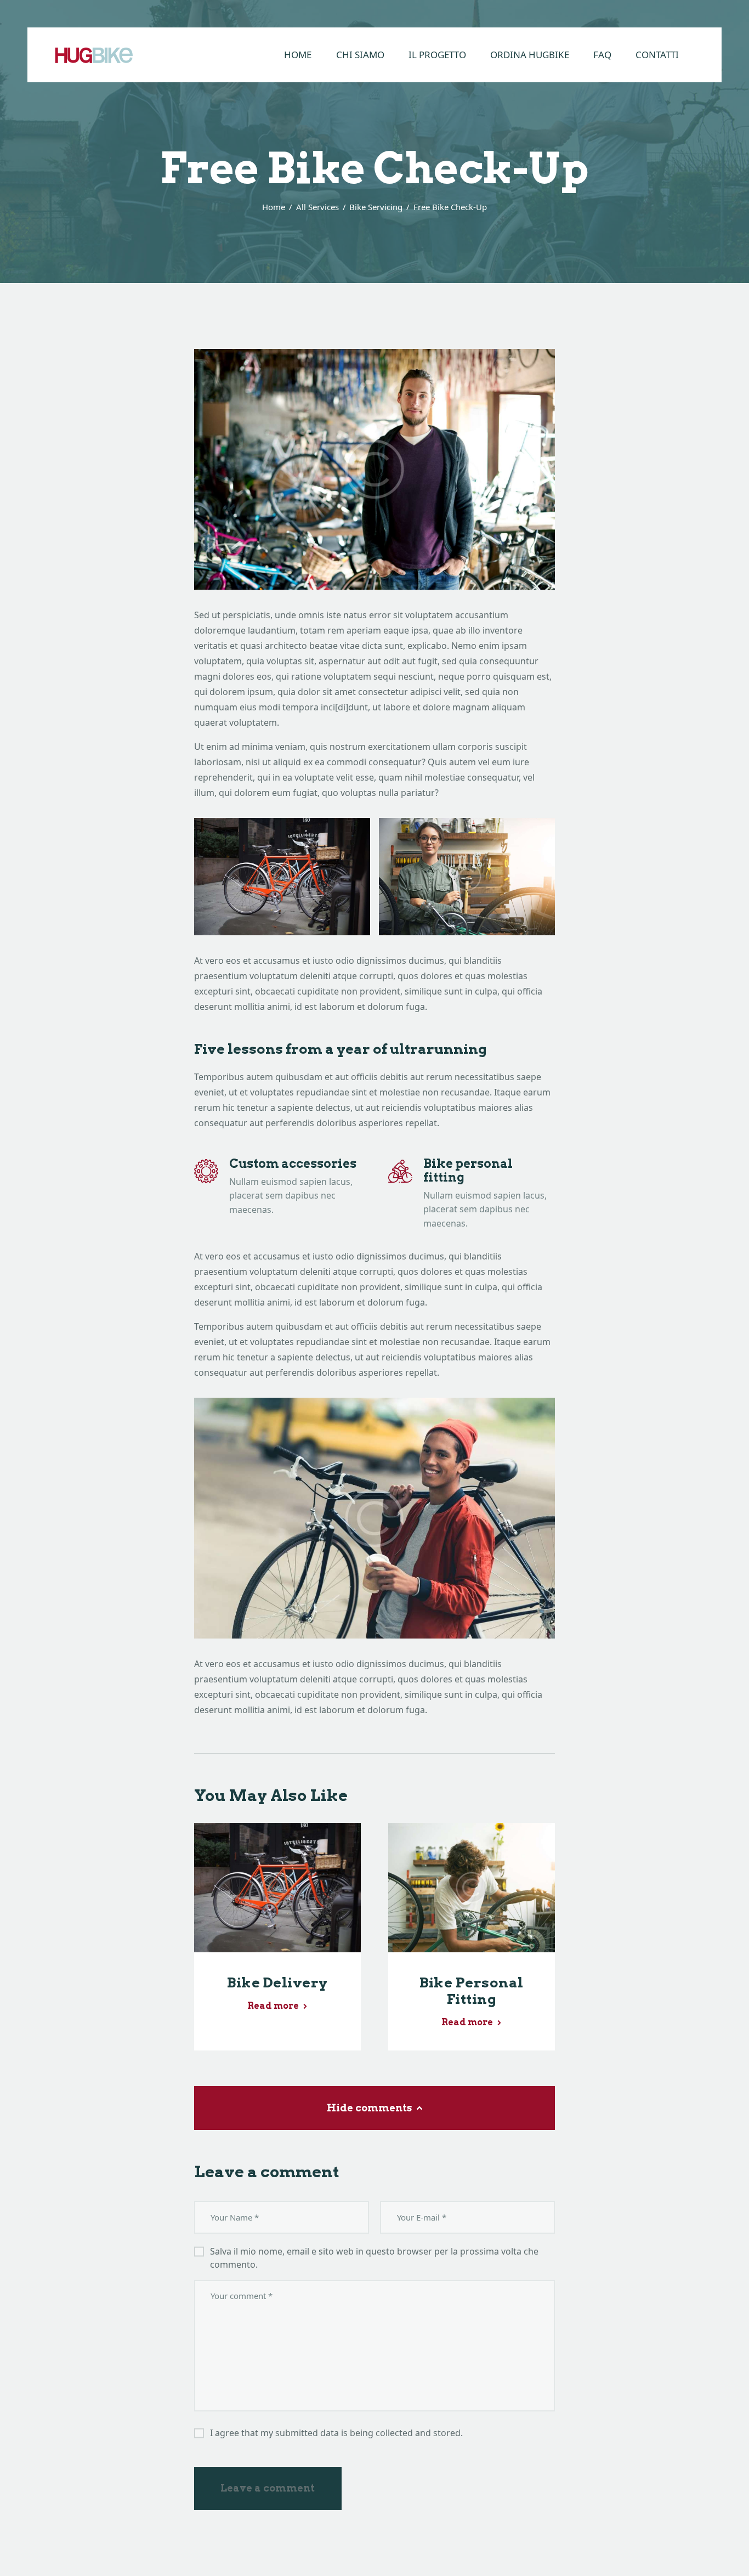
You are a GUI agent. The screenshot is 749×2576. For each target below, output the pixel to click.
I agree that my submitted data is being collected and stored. (336, 2433)
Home (274, 207)
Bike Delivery (277, 1982)
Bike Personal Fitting (472, 1991)
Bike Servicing (376, 207)
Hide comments (370, 2108)
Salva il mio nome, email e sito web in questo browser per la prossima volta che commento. (374, 2258)
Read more (273, 2006)
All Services (317, 207)
